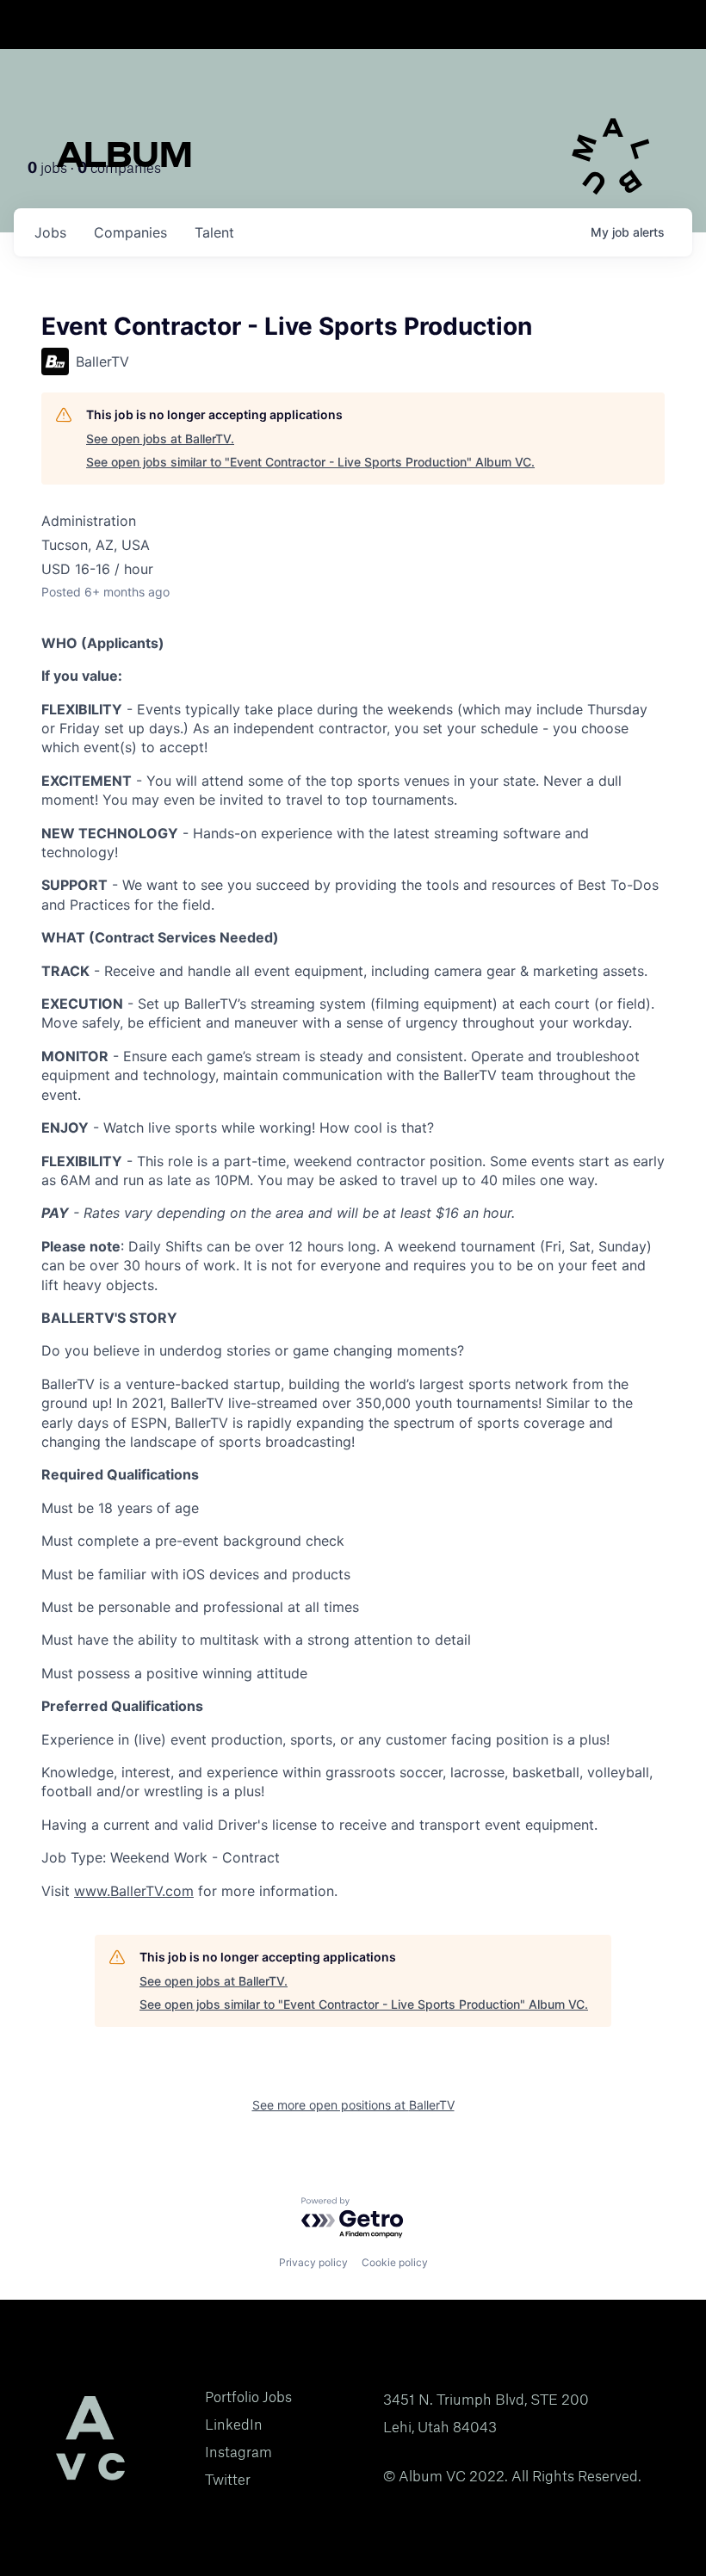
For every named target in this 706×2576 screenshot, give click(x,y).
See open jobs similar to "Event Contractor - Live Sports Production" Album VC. (310, 462)
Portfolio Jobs (248, 2397)
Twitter (228, 2480)
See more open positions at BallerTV (353, 2105)
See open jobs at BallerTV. (160, 439)
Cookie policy (395, 2262)
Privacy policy (313, 2262)
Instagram (238, 2452)
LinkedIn (234, 2425)
